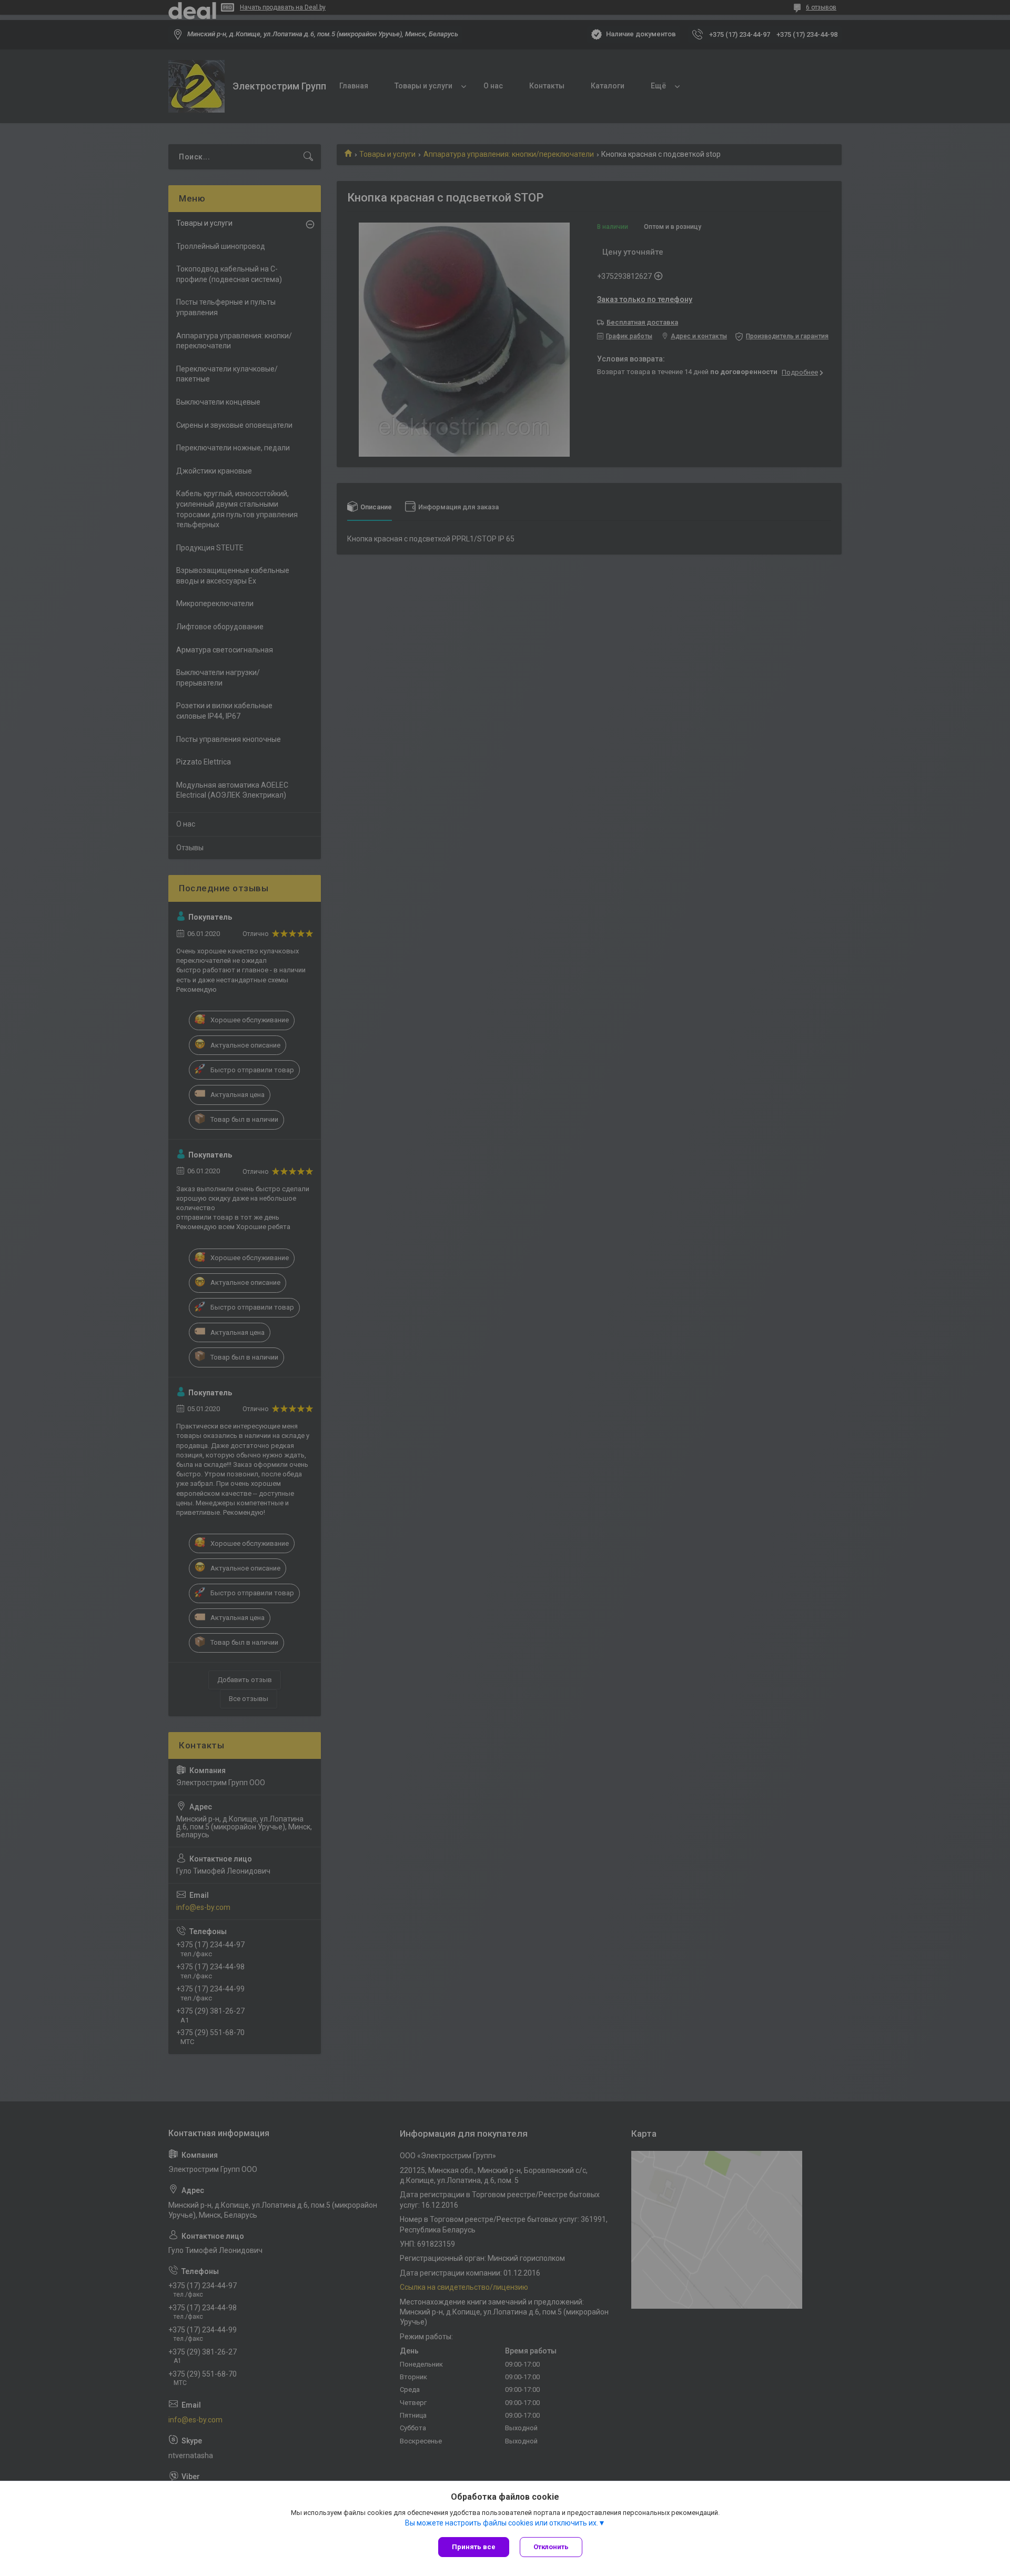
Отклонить (551, 2547)
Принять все (474, 2547)
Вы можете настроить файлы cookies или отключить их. (502, 2523)
